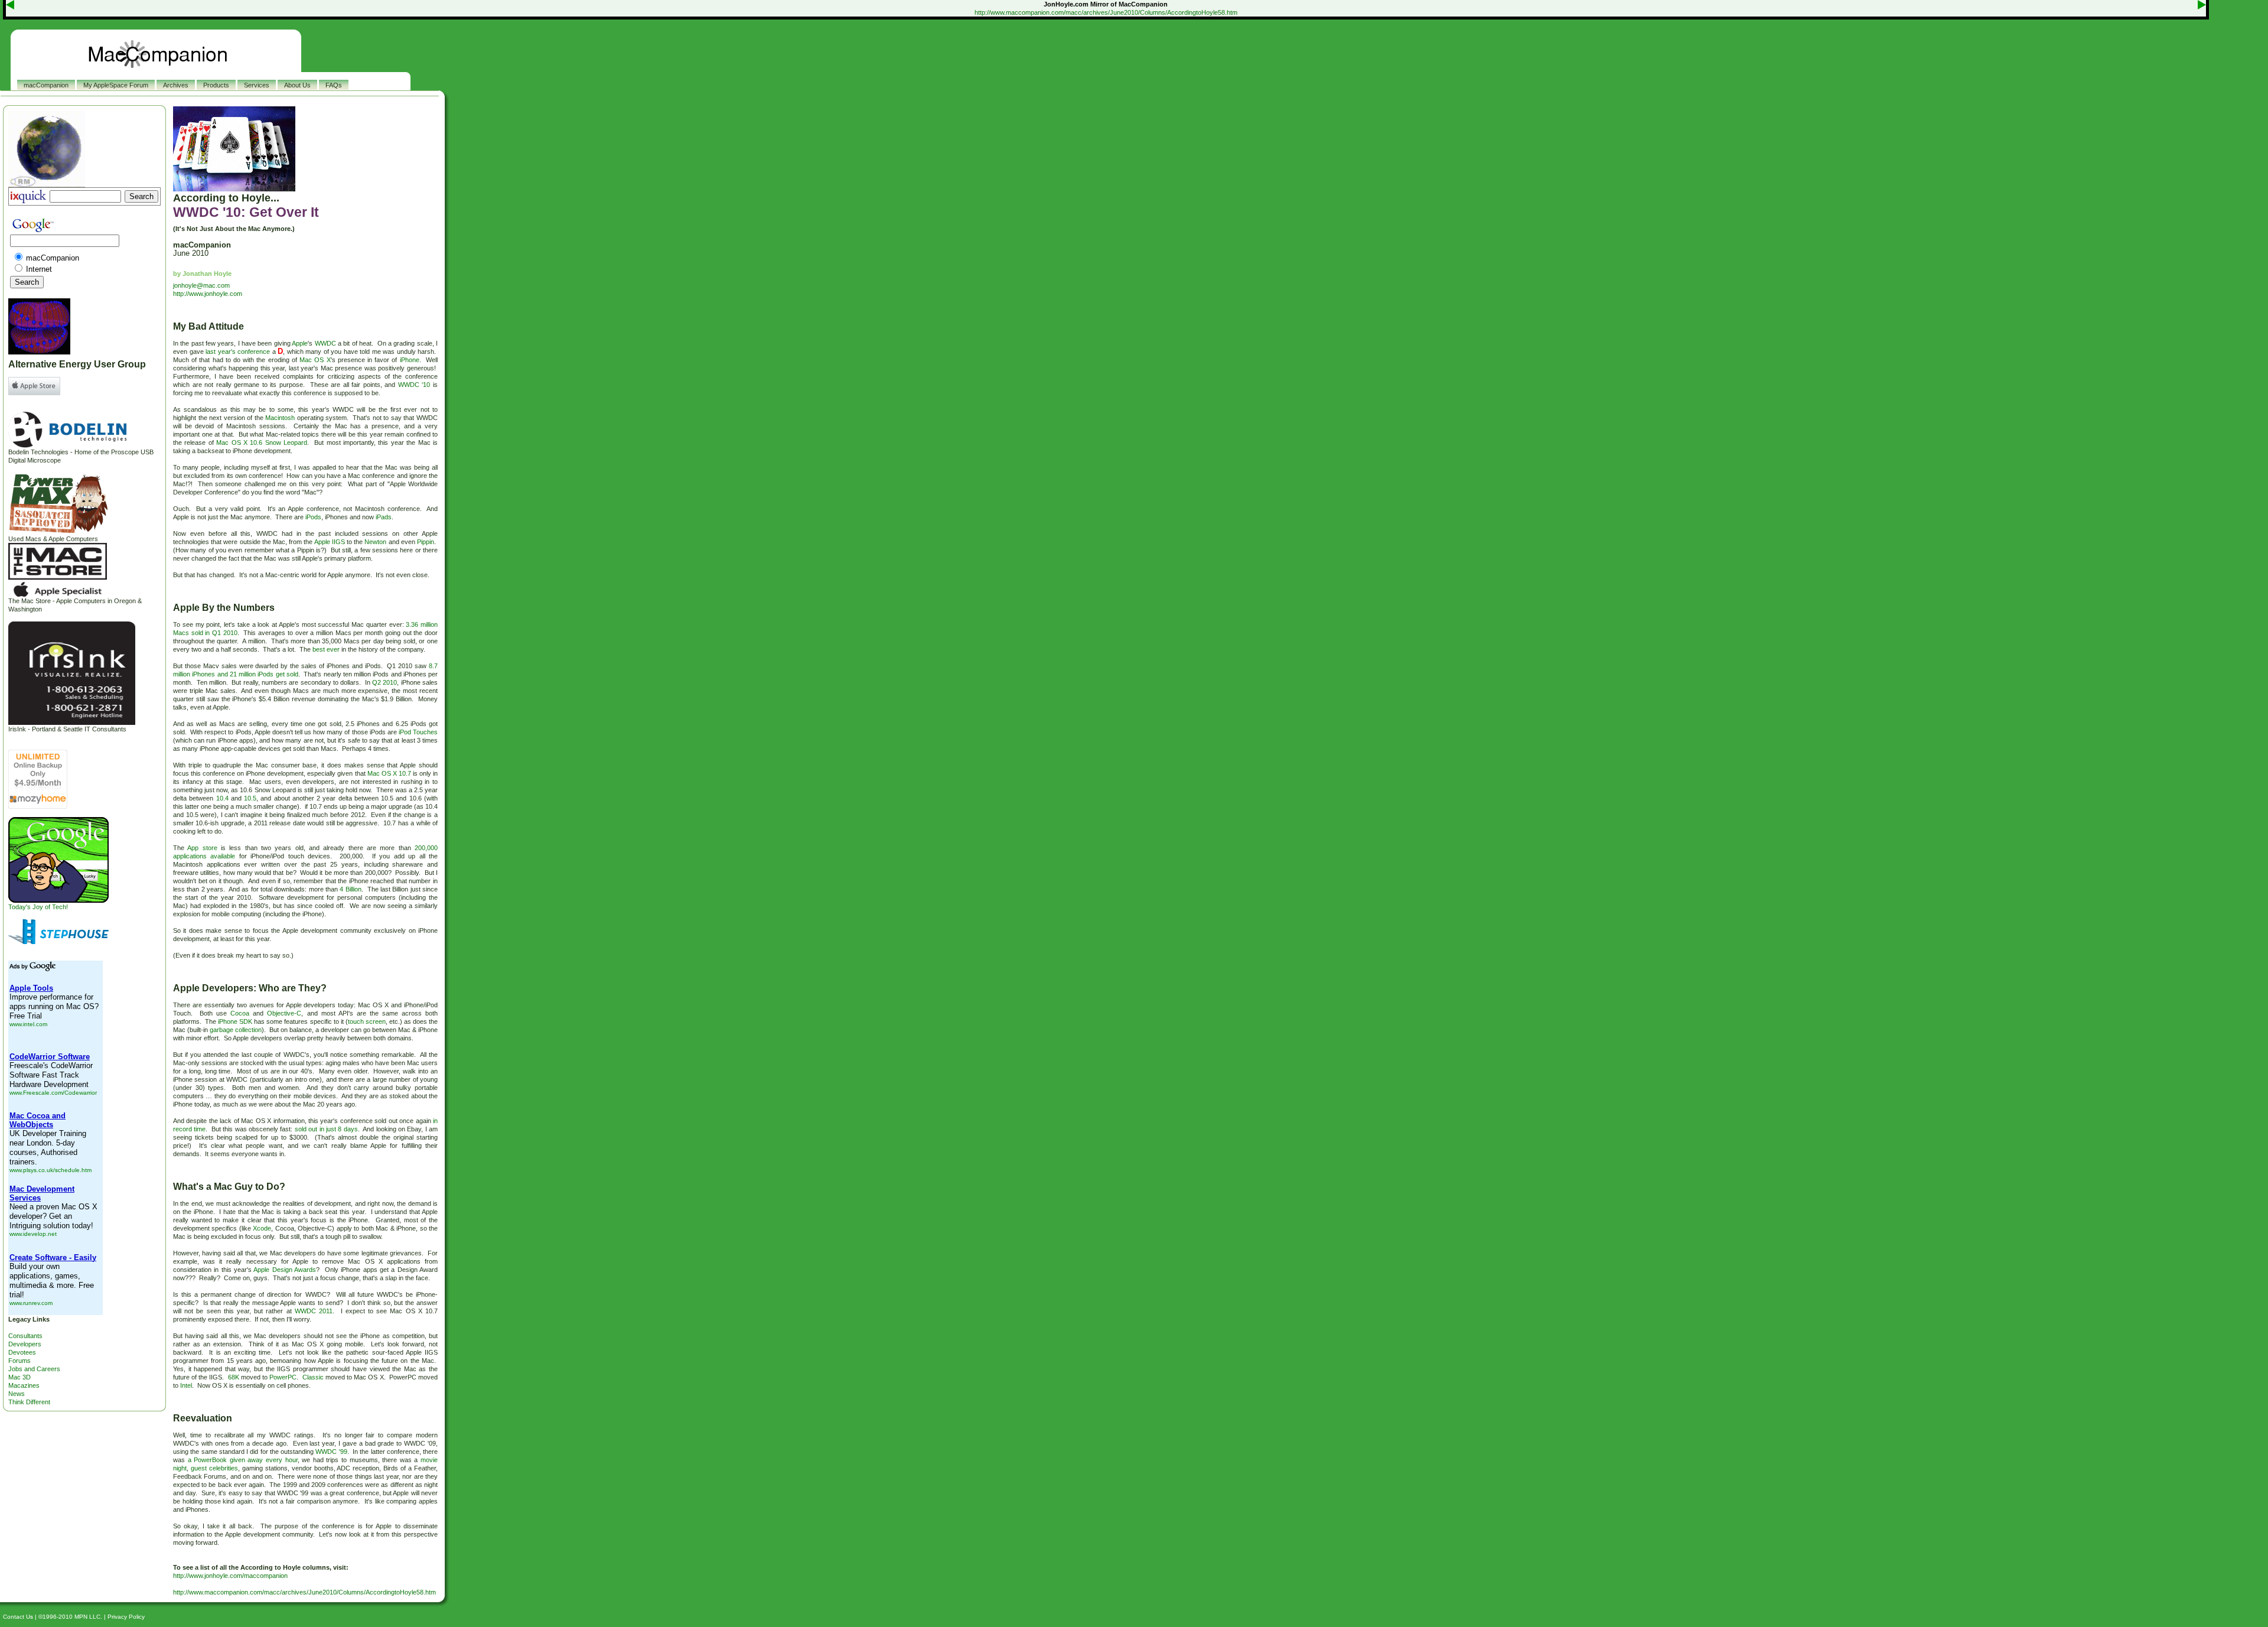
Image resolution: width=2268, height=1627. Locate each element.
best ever (326, 649)
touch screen (367, 1021)
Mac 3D (19, 1377)
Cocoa (240, 1013)
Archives (176, 85)
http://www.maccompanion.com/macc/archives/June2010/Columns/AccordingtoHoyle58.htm (1106, 12)
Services (257, 85)
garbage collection (236, 1030)
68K (234, 1377)
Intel (186, 1385)
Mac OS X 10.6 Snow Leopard (262, 442)
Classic (313, 1377)
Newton (375, 542)
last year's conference (238, 352)
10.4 (222, 798)
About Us (297, 85)
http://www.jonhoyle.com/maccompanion (230, 1576)
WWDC (325, 343)
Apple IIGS (330, 542)
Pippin (426, 542)
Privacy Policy (126, 1617)
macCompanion (46, 85)
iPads (384, 517)
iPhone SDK (235, 1021)
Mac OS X (315, 360)
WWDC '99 (331, 1452)
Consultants (25, 1336)
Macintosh (280, 418)
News (17, 1394)
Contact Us (18, 1617)
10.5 (250, 798)
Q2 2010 (384, 682)
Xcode (262, 1228)
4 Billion (350, 889)
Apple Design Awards (285, 1270)
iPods (313, 517)
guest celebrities (214, 1468)
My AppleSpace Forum (116, 85)
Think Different (29, 1402)
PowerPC (283, 1377)
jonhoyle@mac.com (201, 285)
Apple (300, 343)
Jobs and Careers (34, 1369)
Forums (19, 1361)
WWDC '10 (414, 385)
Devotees (22, 1352)
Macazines (24, 1385)
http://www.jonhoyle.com (208, 294)
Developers (25, 1344)
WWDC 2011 (314, 1311)
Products (216, 85)
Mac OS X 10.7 (389, 773)
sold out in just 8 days (326, 1129)
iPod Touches (418, 732)
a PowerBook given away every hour (243, 1460)
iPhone (410, 360)
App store (202, 848)
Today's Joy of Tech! (38, 907)
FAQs (334, 85)
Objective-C (284, 1013)
